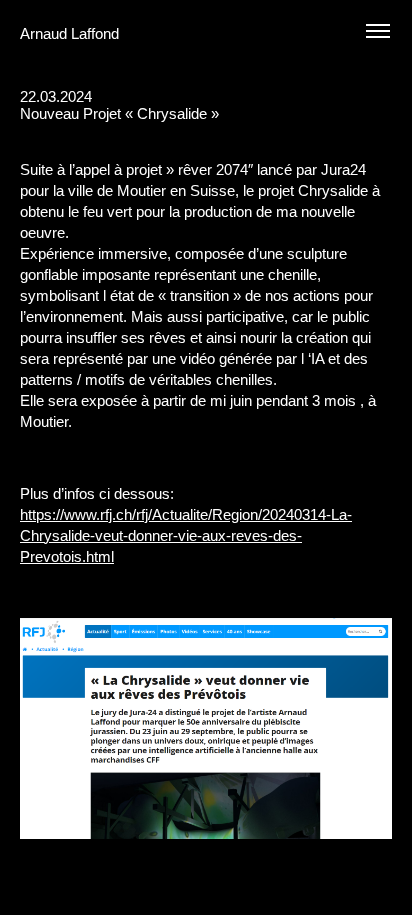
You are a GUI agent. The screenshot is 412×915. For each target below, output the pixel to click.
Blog (318, 130)
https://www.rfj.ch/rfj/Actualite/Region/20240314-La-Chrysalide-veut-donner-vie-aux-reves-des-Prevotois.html (186, 535)
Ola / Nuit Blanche (354, 130)
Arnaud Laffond (69, 33)
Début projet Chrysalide (386, 130)
